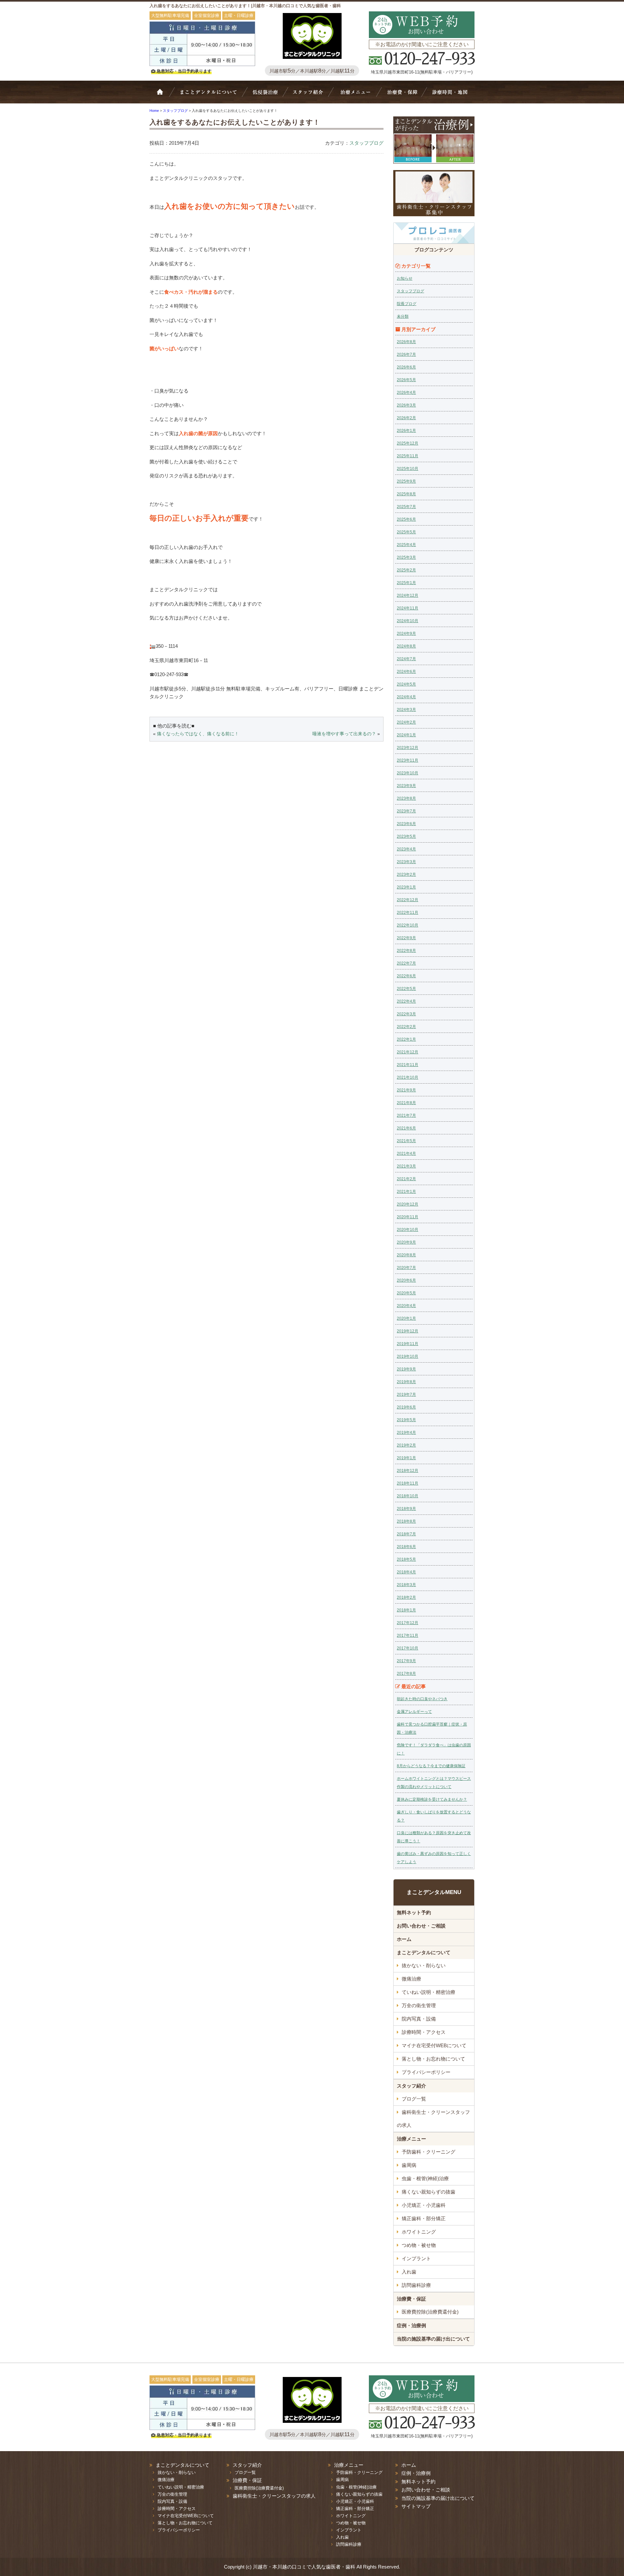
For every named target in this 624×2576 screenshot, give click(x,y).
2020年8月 (406, 1255)
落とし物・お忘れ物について (433, 2059)
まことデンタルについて (424, 1952)
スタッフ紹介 (311, 95)
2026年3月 (406, 405)
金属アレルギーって (414, 1712)
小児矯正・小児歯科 (424, 2205)
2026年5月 (406, 380)
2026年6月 (406, 367)
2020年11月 (408, 1217)
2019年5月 (406, 1420)
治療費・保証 (402, 95)
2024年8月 (406, 646)
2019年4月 (406, 1433)
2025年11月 (408, 456)
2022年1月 (406, 1039)
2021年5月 (406, 1141)
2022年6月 (406, 976)
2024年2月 (406, 722)
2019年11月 (408, 1344)
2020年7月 (406, 1268)
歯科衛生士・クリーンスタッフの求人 (433, 2119)
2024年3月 (406, 710)
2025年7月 (406, 507)
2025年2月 (406, 570)
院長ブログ (407, 304)
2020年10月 (408, 1230)
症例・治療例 (411, 2325)
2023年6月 (406, 824)
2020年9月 (406, 1242)
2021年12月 (408, 1052)
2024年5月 (406, 684)
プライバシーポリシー (426, 2072)
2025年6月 (406, 519)
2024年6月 (406, 672)
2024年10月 (408, 621)
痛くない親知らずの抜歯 (429, 2192)
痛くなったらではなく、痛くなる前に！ (198, 734)
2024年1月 (406, 735)
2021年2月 (406, 1179)
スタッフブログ (366, 143)
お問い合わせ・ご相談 (421, 1926)
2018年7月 (406, 1534)
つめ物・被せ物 (419, 2245)
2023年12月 (408, 748)
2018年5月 (406, 1559)
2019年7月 (406, 1395)
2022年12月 (408, 900)
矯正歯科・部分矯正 (424, 2218)
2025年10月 (408, 469)
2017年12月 (408, 1623)
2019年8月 (406, 1382)
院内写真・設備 (419, 2019)
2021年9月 (406, 1090)
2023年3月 (406, 862)
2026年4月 (406, 393)
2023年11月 (408, 760)
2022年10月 (408, 925)
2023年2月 (406, 874)
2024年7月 (406, 659)
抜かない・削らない (265, 95)
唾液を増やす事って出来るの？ (344, 734)
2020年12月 (408, 1204)
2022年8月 (406, 951)
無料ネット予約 (414, 1912)
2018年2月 (406, 1597)
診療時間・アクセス (424, 2032)
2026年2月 (406, 418)
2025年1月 (406, 583)
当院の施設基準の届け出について (433, 2339)
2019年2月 (406, 1445)
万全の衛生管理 (419, 2005)
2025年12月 (408, 443)
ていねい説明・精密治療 (429, 1992)
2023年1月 (406, 887)
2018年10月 (408, 1496)
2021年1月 (406, 1192)
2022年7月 (406, 963)
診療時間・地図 (449, 95)
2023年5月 (406, 836)
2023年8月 (406, 798)
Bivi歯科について (211, 95)
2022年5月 (406, 989)
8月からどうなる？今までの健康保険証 (431, 1766)
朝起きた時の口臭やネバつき (422, 1699)
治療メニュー (357, 95)
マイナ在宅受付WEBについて (434, 2045)
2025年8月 (406, 494)
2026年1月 (406, 431)
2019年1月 (406, 1458)
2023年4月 (406, 849)
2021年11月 (408, 1065)
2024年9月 (406, 634)
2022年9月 (406, 938)
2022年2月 (406, 1027)
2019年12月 (408, 1331)
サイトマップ (416, 2506)
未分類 (403, 316)
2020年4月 (406, 1306)
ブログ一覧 (414, 2099)
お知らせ (405, 278)
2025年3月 (406, 557)
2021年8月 (406, 1103)
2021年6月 (406, 1128)
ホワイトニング (419, 2232)
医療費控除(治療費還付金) (430, 2312)
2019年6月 (406, 1407)
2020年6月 (406, 1280)
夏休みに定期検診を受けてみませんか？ (432, 1799)
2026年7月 (406, 354)
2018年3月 (406, 1585)
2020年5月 (406, 1293)
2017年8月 (406, 1674)
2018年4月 (406, 1572)
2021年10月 (408, 1077)
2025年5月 (406, 532)
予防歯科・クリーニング (429, 2152)
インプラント (416, 2258)
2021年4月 (406, 1154)
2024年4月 (406, 697)
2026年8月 (406, 342)
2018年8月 (406, 1521)
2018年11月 (408, 1483)
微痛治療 (411, 1979)
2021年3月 (406, 1166)
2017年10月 (408, 1648)
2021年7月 (406, 1115)
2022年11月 (408, 913)
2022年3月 (406, 1014)
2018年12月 (408, 1471)
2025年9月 (406, 481)
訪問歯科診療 (416, 2285)
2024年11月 (408, 608)
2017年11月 (408, 1635)
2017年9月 (406, 1661)
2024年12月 (408, 595)
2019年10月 (408, 1356)
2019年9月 (406, 1369)
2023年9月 (406, 786)
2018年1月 (406, 1610)
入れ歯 (409, 2272)
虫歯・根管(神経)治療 (425, 2178)
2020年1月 (406, 1318)
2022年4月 (406, 1001)
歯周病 (409, 2165)
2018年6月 (406, 1547)
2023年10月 (408, 773)
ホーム (164, 95)
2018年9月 (406, 1509)
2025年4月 (406, 545)
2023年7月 (406, 811)
